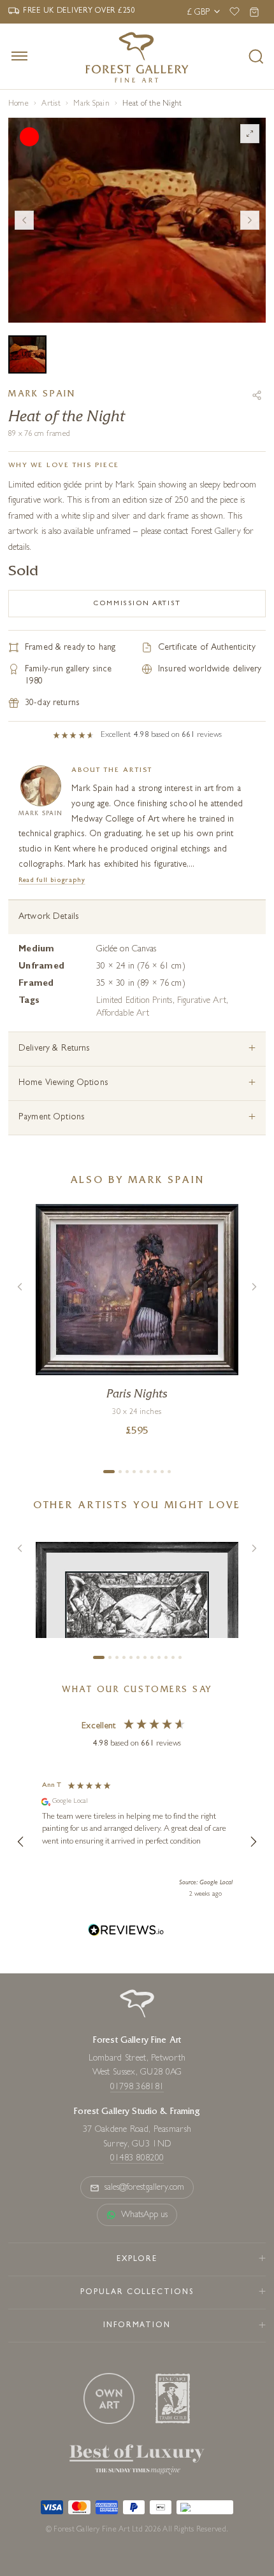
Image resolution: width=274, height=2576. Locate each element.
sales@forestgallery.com (145, 2188)
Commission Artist (137, 604)
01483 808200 (137, 2159)
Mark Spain (91, 104)
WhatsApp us (145, 2215)
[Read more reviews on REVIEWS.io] (126, 1932)
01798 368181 (137, 2087)
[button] (21, 1842)
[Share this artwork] (257, 395)
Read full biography (52, 880)
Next (250, 220)
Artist (51, 104)
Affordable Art (123, 1014)
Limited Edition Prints (134, 1001)
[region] (137, 1842)
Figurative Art (202, 1001)
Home (18, 104)
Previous (24, 220)
